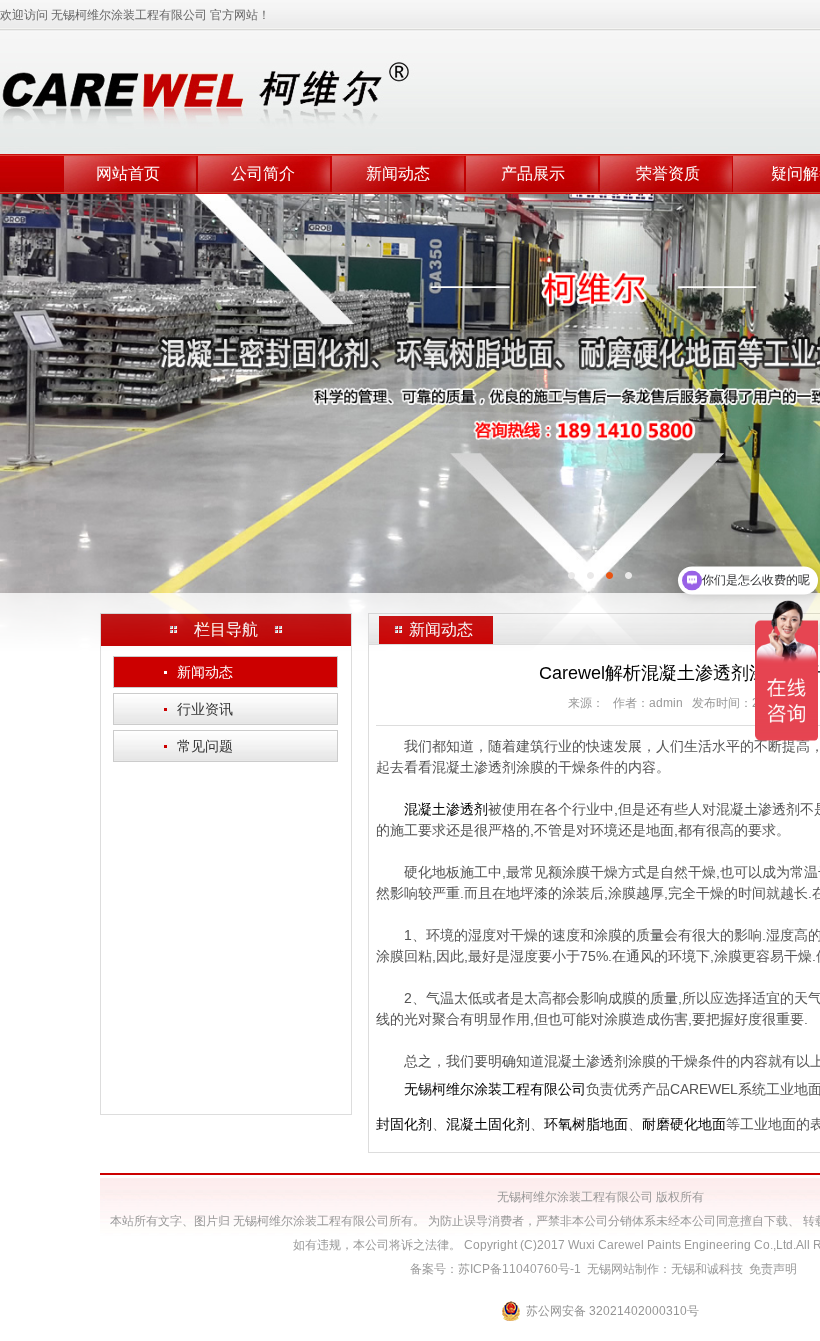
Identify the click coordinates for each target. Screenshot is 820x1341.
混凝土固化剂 (488, 1124)
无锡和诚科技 (707, 1269)
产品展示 (533, 173)
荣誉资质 (668, 173)
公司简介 (263, 173)
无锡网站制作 (623, 1269)
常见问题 (198, 746)
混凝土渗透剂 (446, 809)
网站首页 (128, 173)
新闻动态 (398, 173)
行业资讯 (198, 709)
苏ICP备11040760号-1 (519, 1269)
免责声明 (773, 1269)
